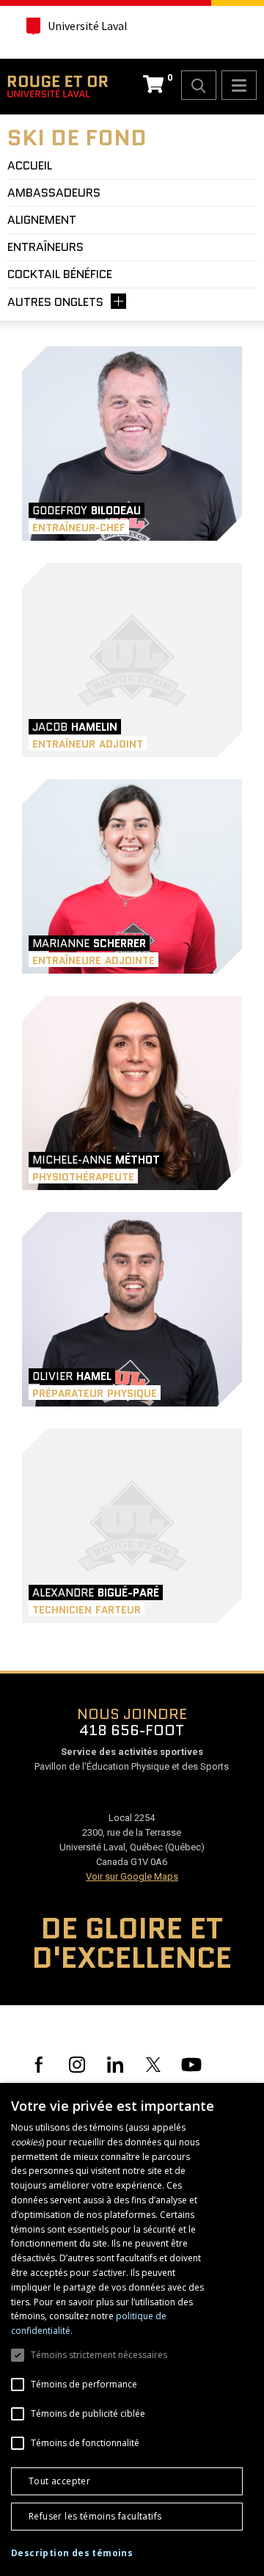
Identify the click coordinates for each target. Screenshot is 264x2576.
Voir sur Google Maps (132, 1876)
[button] (72, 2553)
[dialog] (132, 2329)
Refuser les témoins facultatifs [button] (95, 2516)
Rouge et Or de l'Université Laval (58, 87)
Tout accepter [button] (59, 2481)
